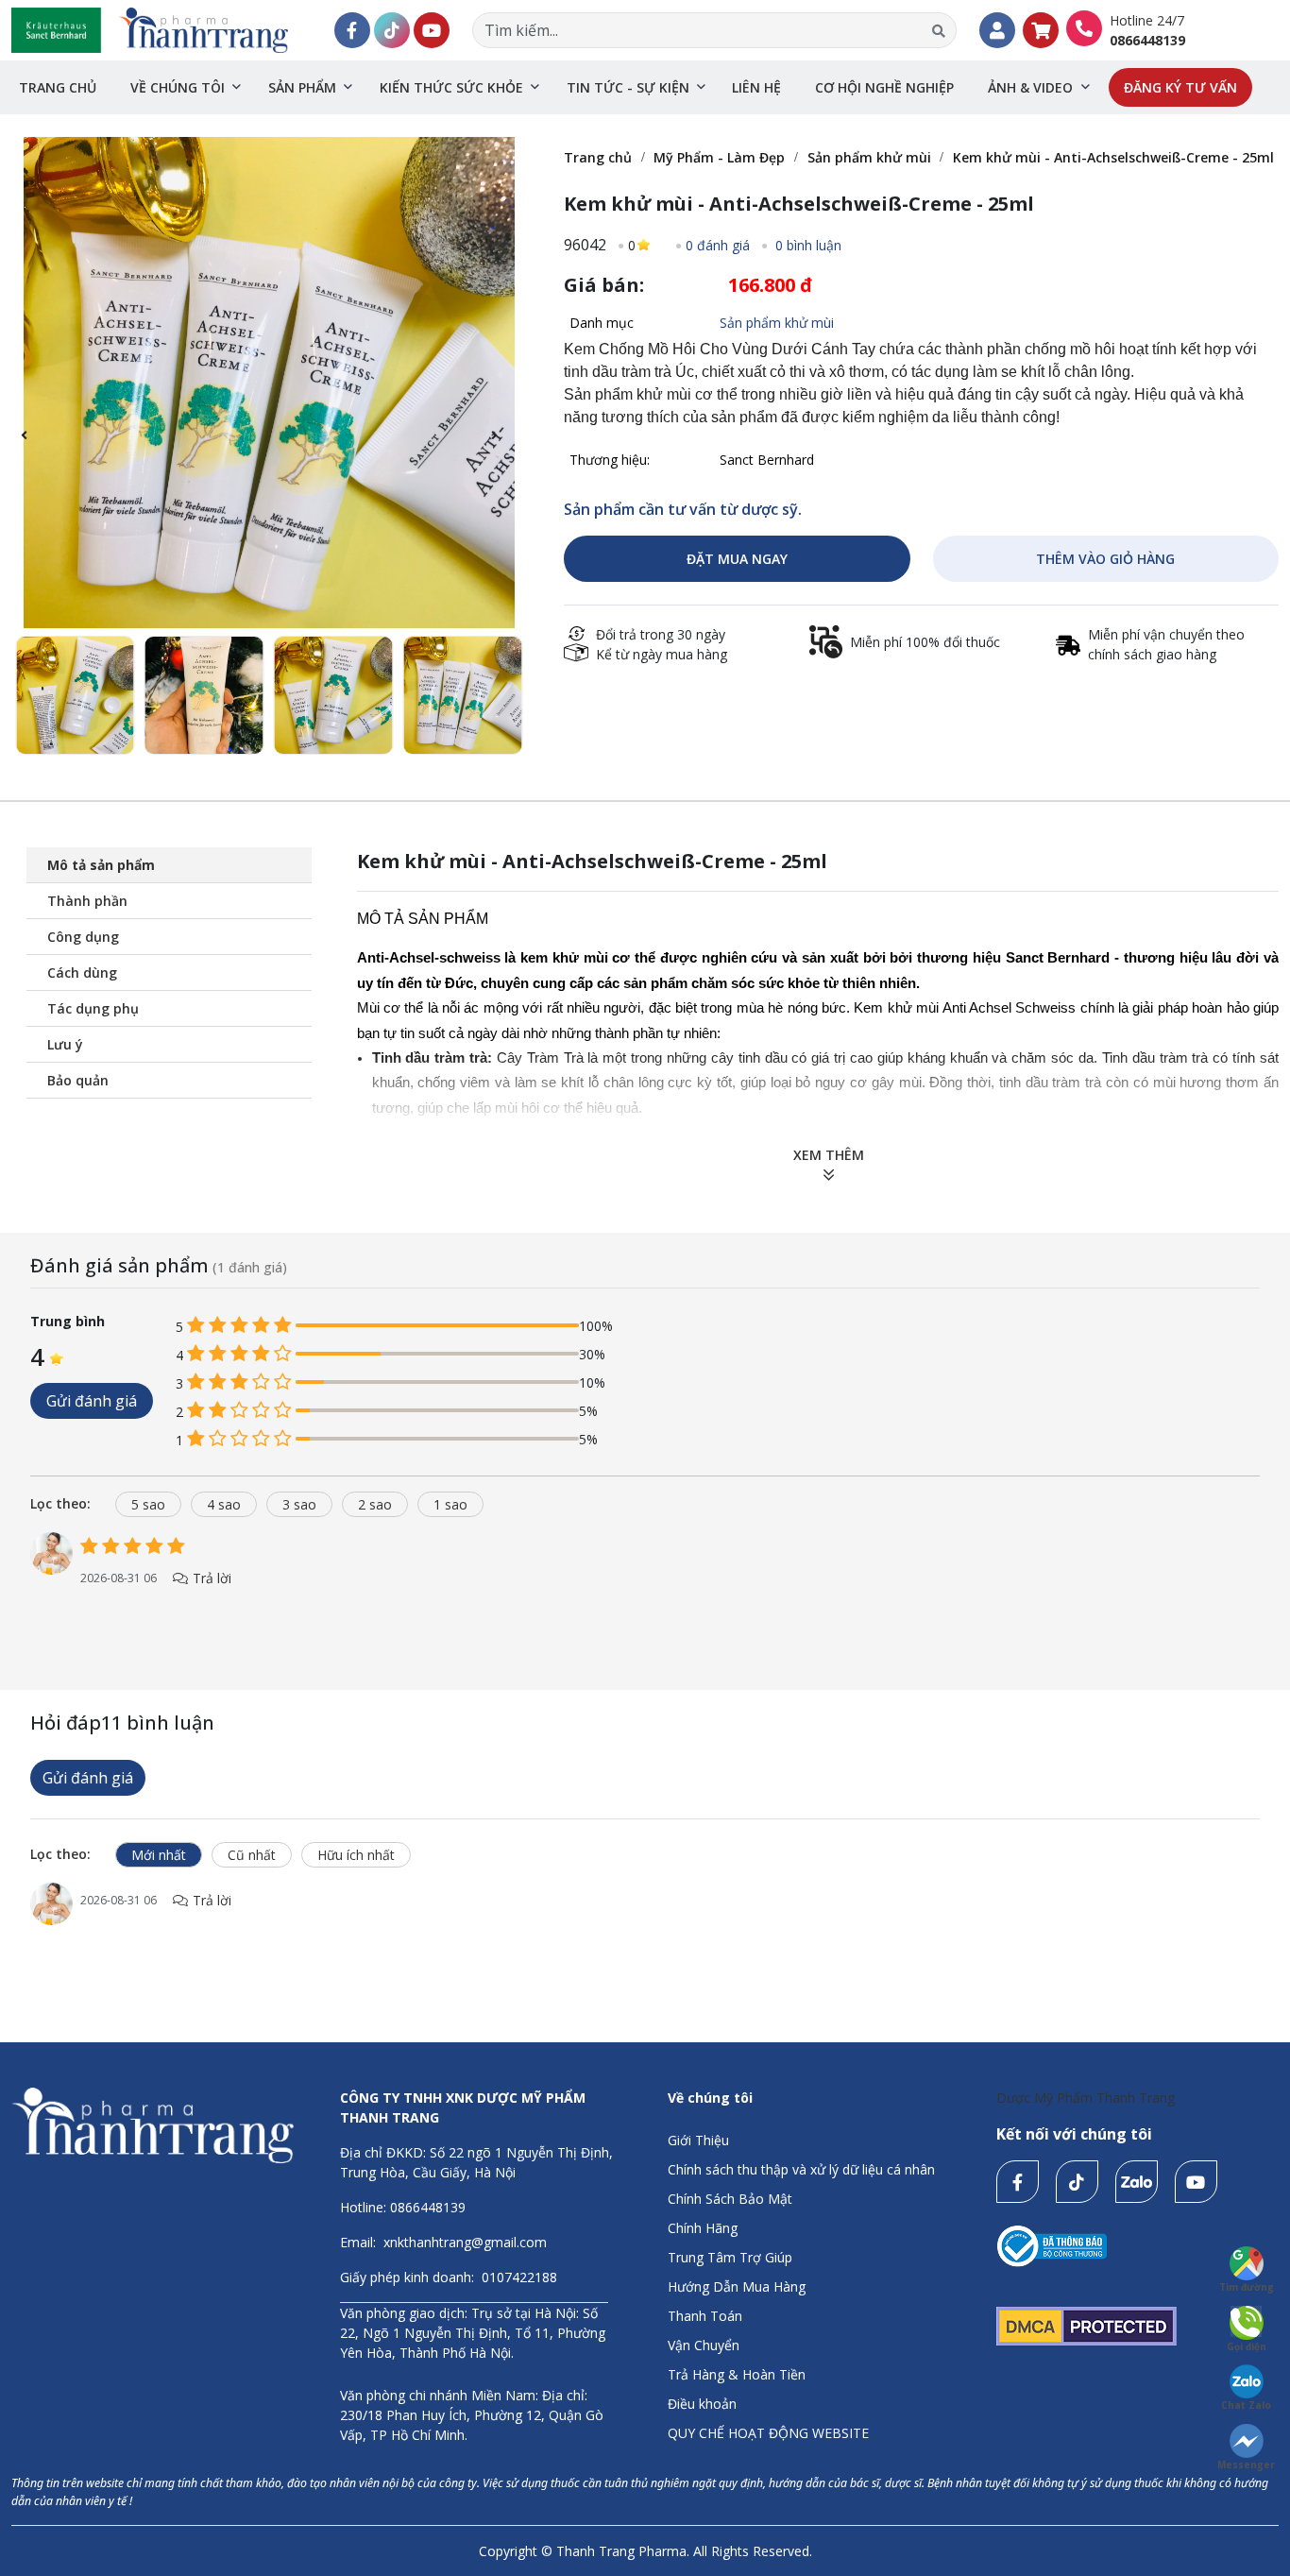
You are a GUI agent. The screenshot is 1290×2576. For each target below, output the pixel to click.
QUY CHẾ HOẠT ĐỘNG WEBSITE (768, 2433)
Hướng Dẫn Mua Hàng (737, 2286)
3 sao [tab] (299, 1504)
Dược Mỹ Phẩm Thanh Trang (1086, 2098)
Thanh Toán (705, 2316)
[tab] (68, 1503)
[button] (504, 446)
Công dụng (83, 937)
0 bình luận (806, 245)
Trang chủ (58, 87)
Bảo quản (78, 1080)
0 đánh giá (718, 245)
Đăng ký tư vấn (1180, 87)
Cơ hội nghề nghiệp (884, 87)
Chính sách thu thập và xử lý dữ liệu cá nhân (801, 2169)
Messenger (1246, 2465)
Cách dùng (82, 972)
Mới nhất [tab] (159, 1855)
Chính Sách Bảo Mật (730, 2199)
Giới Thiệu (698, 2140)
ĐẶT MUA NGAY (737, 559)
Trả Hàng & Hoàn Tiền (737, 2374)
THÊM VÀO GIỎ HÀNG (1105, 559)
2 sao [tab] (375, 1504)
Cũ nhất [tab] (252, 1855)
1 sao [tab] (450, 1504)
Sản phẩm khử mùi (869, 157)
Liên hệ (756, 87)
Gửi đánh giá (92, 1401)
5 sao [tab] (148, 1504)
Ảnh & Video (1030, 87)
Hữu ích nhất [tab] (356, 1855)
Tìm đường (1247, 2287)
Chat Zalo (1246, 2405)
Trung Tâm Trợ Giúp (730, 2257)
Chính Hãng (703, 2228)
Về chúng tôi (178, 87)
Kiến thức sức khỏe (451, 87)
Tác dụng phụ (93, 1008)
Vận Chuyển (704, 2345)
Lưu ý (65, 1044)
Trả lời (210, 1578)
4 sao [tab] (224, 1504)
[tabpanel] (645, 1579)
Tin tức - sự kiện (628, 87)
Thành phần (87, 901)
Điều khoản (702, 2404)
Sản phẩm (302, 87)
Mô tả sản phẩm (101, 865)
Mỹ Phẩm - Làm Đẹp (719, 157)
